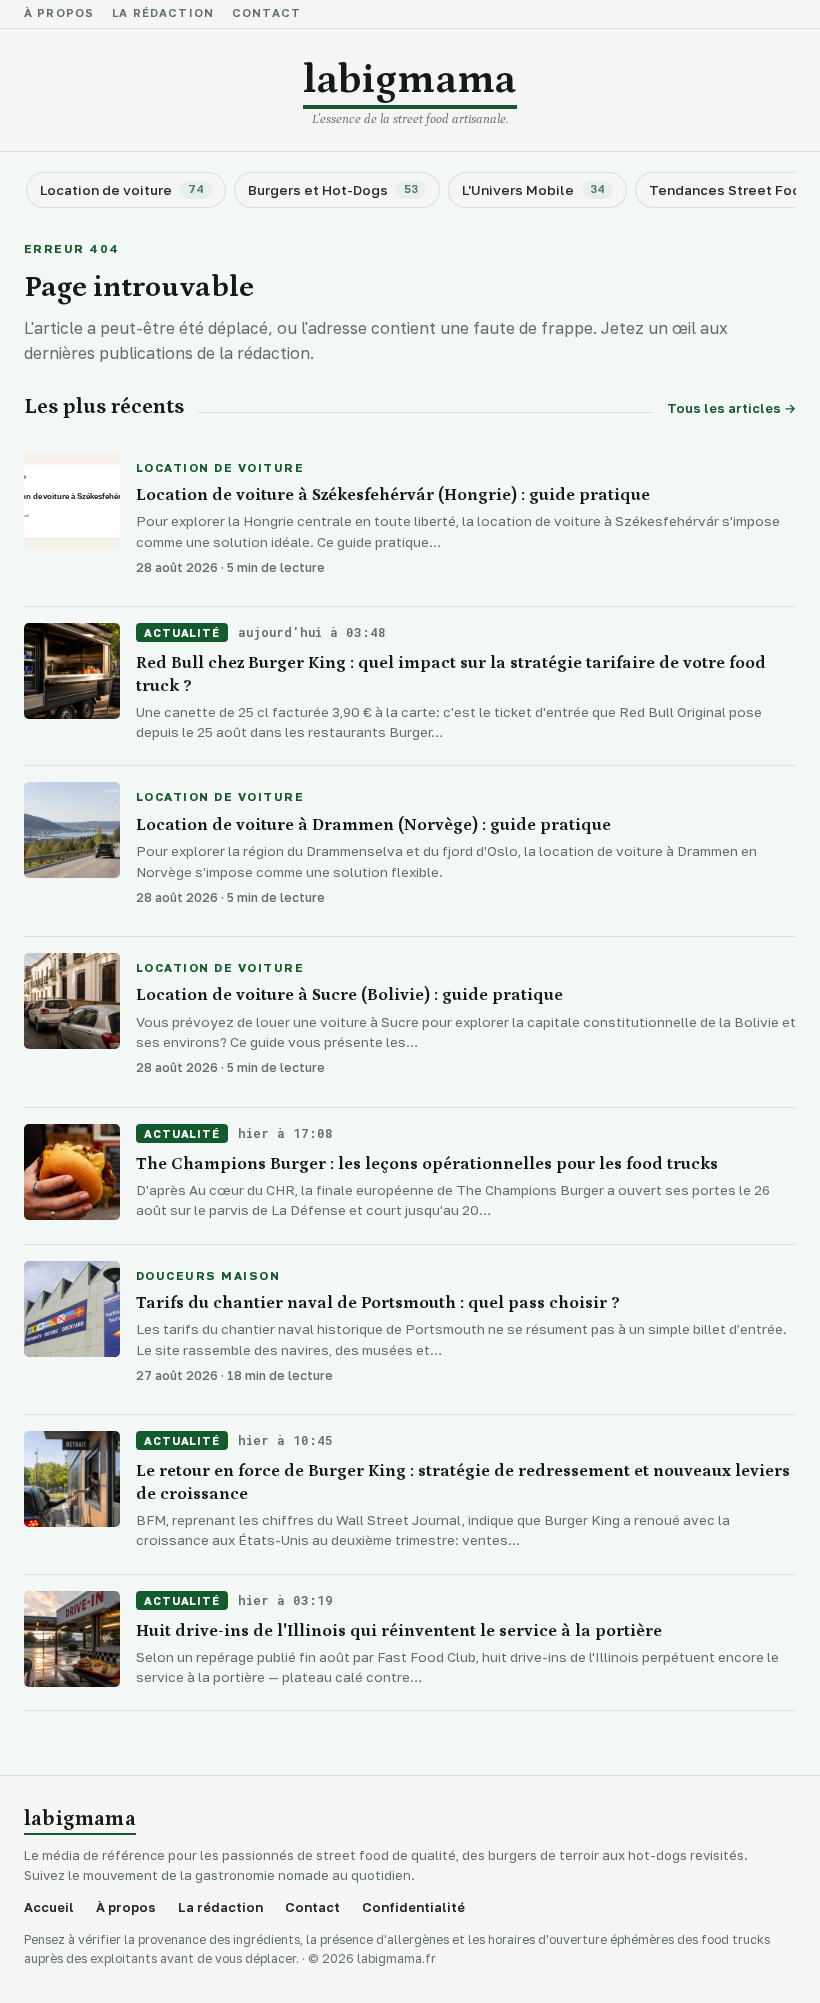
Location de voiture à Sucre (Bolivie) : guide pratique (349, 995)
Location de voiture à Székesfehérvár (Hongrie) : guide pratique (393, 495)
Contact (266, 14)
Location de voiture (220, 469)
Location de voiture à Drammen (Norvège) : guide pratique (373, 825)
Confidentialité (413, 1907)
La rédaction (163, 14)
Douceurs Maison (208, 1277)
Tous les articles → (731, 408)
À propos (59, 14)
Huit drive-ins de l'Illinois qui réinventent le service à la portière (399, 1631)
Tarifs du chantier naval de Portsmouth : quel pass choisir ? (378, 1303)
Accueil (49, 1907)
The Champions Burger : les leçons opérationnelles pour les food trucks (427, 1164)
